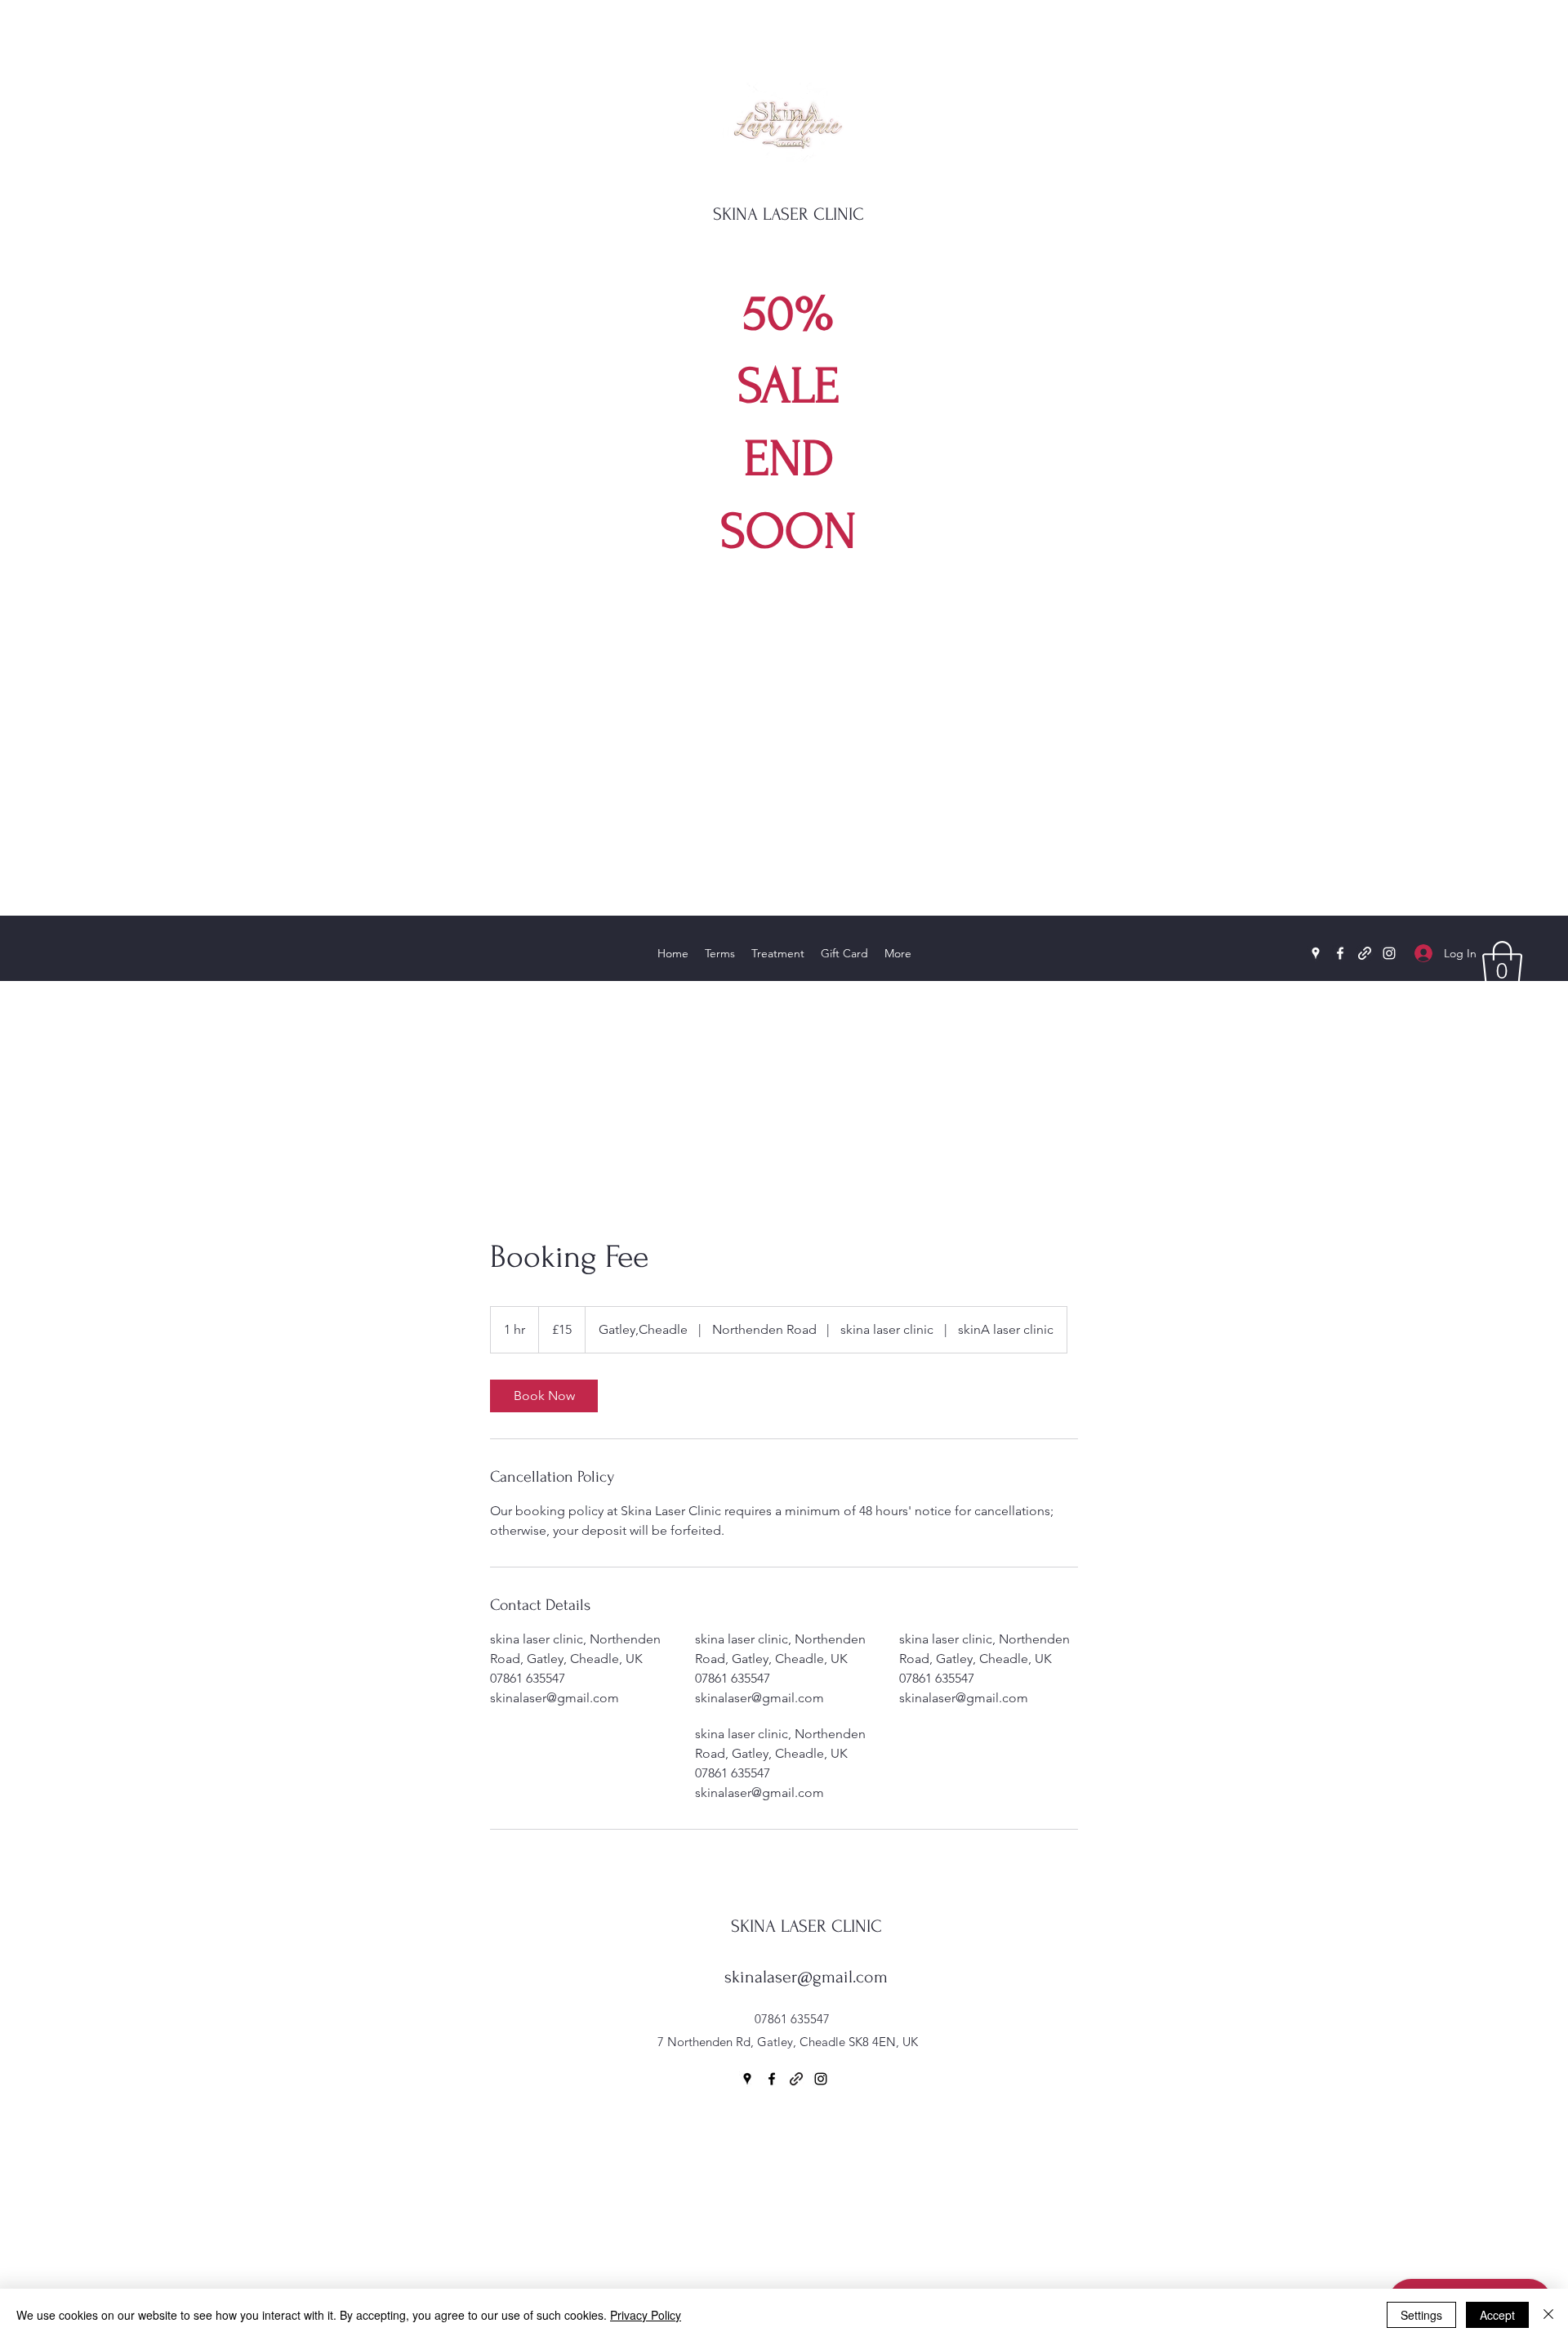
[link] (544, 1396)
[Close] (1548, 2315)
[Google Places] (1316, 953)
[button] (1502, 965)
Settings (1421, 2315)
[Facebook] (1340, 953)
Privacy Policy (646, 2315)
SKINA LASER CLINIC (788, 214)
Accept (1497, 2315)
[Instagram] (1389, 953)
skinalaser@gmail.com (806, 1977)
